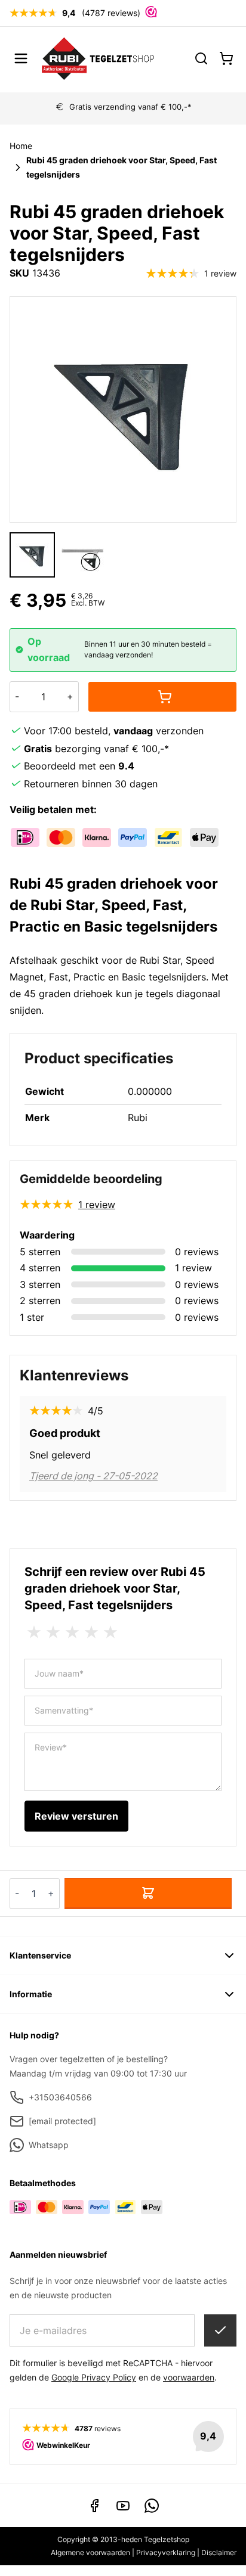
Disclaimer (219, 2552)
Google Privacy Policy (94, 2377)
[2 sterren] (53, 1632)
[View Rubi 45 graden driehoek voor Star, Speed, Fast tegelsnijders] (82, 555)
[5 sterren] (110, 1632)
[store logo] (98, 58)
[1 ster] (34, 1632)
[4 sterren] (91, 1632)
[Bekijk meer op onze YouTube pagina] (123, 2506)
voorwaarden (189, 2377)
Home (21, 146)
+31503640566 (60, 2097)
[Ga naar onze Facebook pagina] (94, 2506)
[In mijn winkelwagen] (162, 697)
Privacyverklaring (166, 2552)
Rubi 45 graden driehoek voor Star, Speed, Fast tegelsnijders (122, 167)
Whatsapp (49, 2145)
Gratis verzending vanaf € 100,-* (130, 107)
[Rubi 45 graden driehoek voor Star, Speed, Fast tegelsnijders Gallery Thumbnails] (57, 555)
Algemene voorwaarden (90, 2552)
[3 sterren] (72, 1632)
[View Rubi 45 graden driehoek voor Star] (32, 555)
